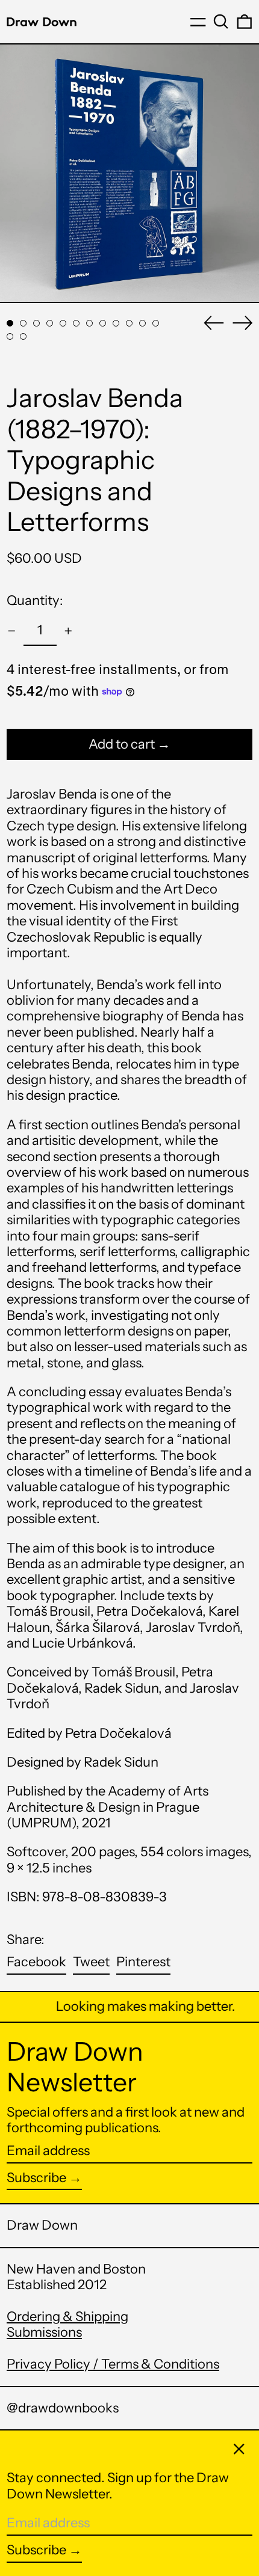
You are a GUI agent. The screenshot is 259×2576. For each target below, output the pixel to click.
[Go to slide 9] (116, 323)
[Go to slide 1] (10, 323)
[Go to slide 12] (156, 323)
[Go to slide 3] (36, 323)
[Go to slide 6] (76, 323)
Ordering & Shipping (67, 2317)
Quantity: (35, 600)
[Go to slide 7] (89, 323)
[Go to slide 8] (103, 323)
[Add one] (68, 631)
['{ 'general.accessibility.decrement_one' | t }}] (12, 631)
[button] (221, 22)
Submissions (44, 2332)
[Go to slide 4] (50, 323)
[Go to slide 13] (10, 336)
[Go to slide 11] (142, 323)
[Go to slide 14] (23, 336)
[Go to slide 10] (129, 323)
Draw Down (42, 2225)
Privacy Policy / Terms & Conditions (113, 2364)
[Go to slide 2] (23, 323)
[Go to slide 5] (63, 323)
